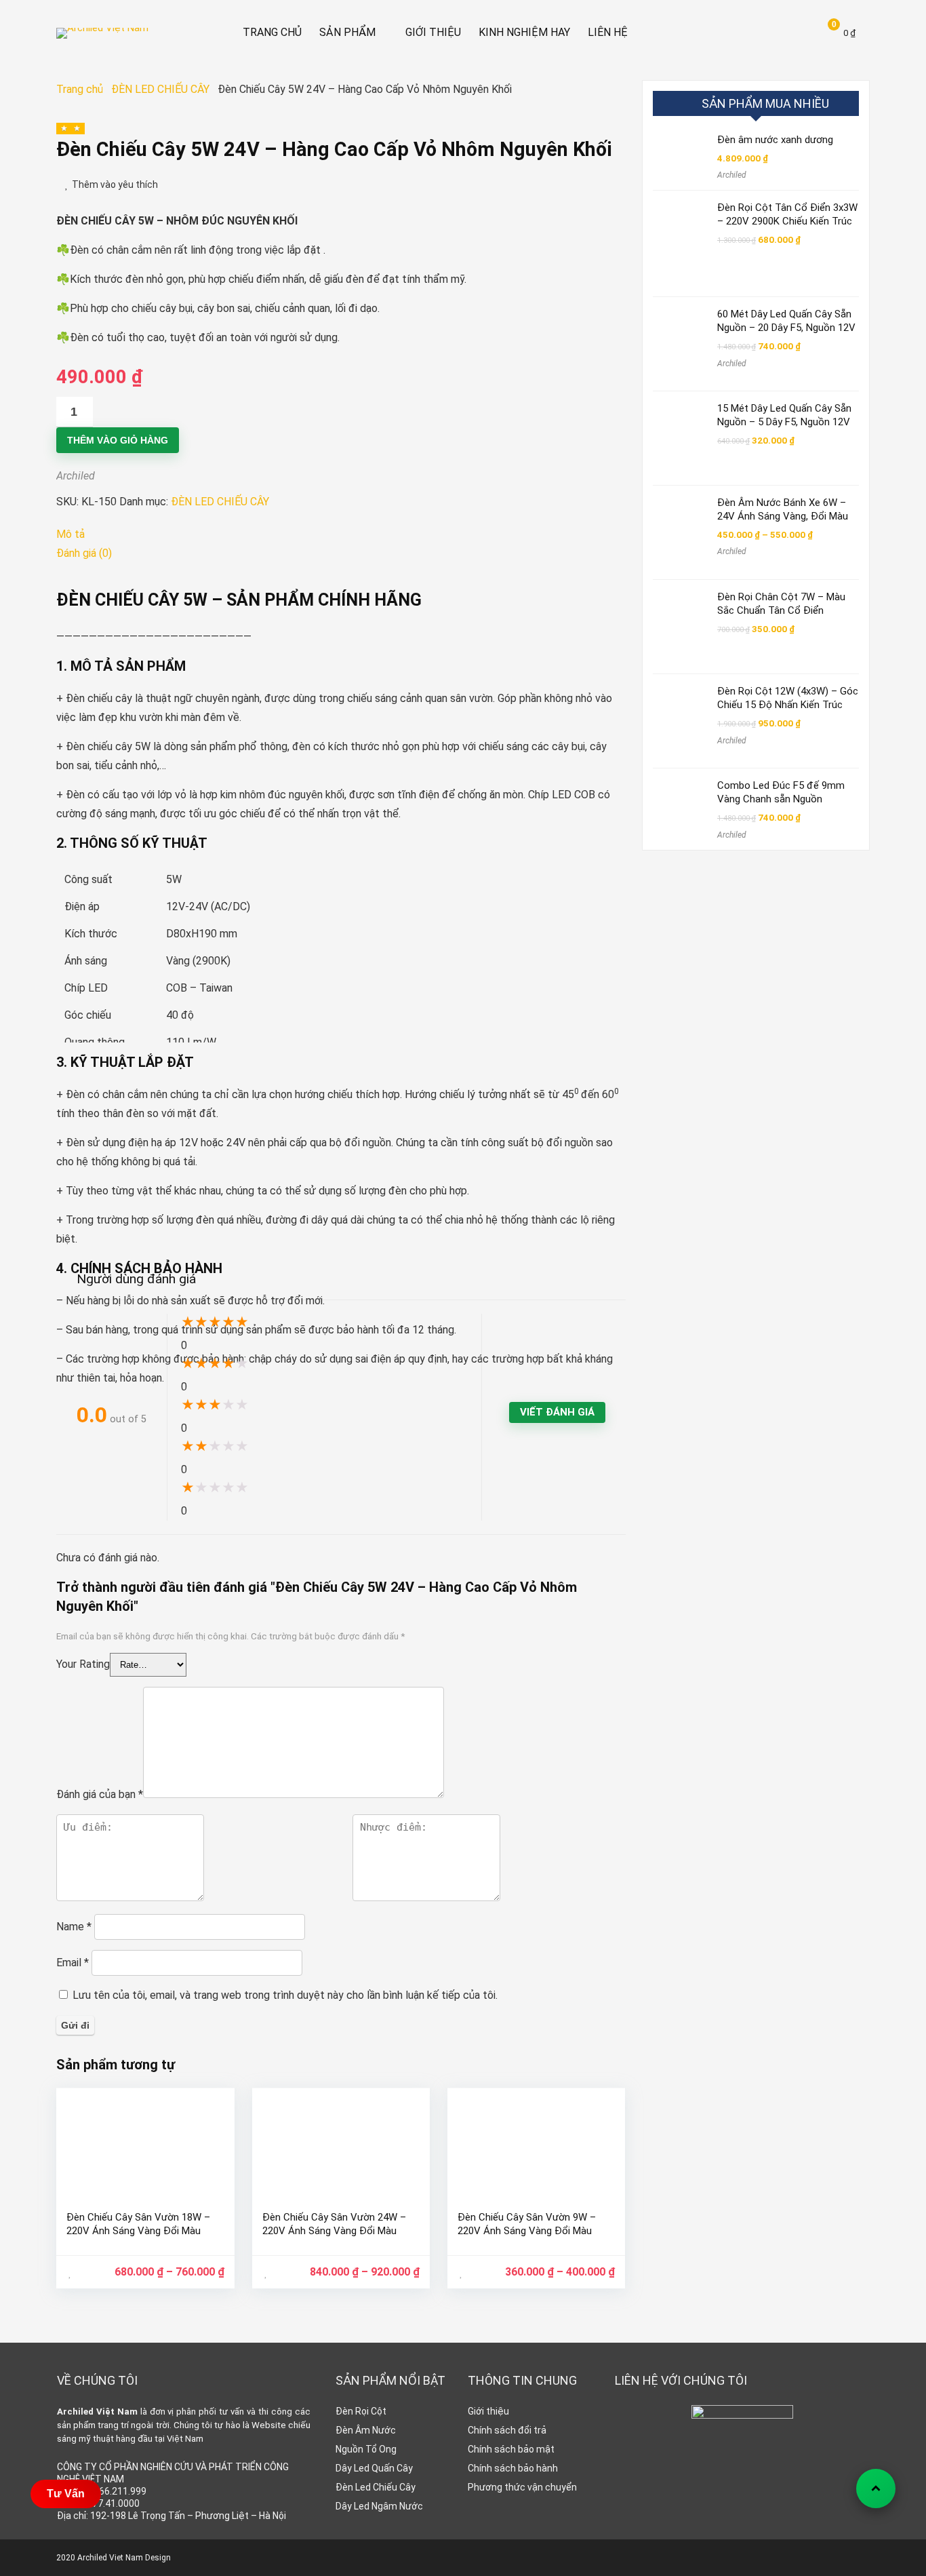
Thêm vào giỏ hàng (118, 440)
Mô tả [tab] (71, 534)
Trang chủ (80, 89)
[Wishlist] (771, 33)
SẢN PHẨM (347, 32)
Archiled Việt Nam (97, 2412)
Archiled (76, 476)
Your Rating (83, 1664)
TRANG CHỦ (272, 32)
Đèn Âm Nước (366, 2430)
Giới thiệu (488, 2411)
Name (74, 1927)
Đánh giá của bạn (100, 1794)
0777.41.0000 (110, 2503)
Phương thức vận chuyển (522, 2487)
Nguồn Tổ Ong (366, 2449)
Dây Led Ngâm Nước (379, 2506)
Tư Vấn (66, 2494)
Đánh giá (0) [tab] (84, 553)
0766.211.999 (117, 2491)
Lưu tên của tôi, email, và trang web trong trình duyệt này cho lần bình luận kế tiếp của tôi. (285, 1995)
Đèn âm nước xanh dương (775, 140)
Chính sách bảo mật (511, 2449)
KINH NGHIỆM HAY (524, 32)
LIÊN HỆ (608, 32)
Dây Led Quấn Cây (374, 2468)
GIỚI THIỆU (433, 32)
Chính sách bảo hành (513, 2468)
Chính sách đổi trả (507, 2430)
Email (73, 1963)
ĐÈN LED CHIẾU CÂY (160, 89)
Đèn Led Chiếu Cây (376, 2487)
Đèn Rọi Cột (361, 2411)
